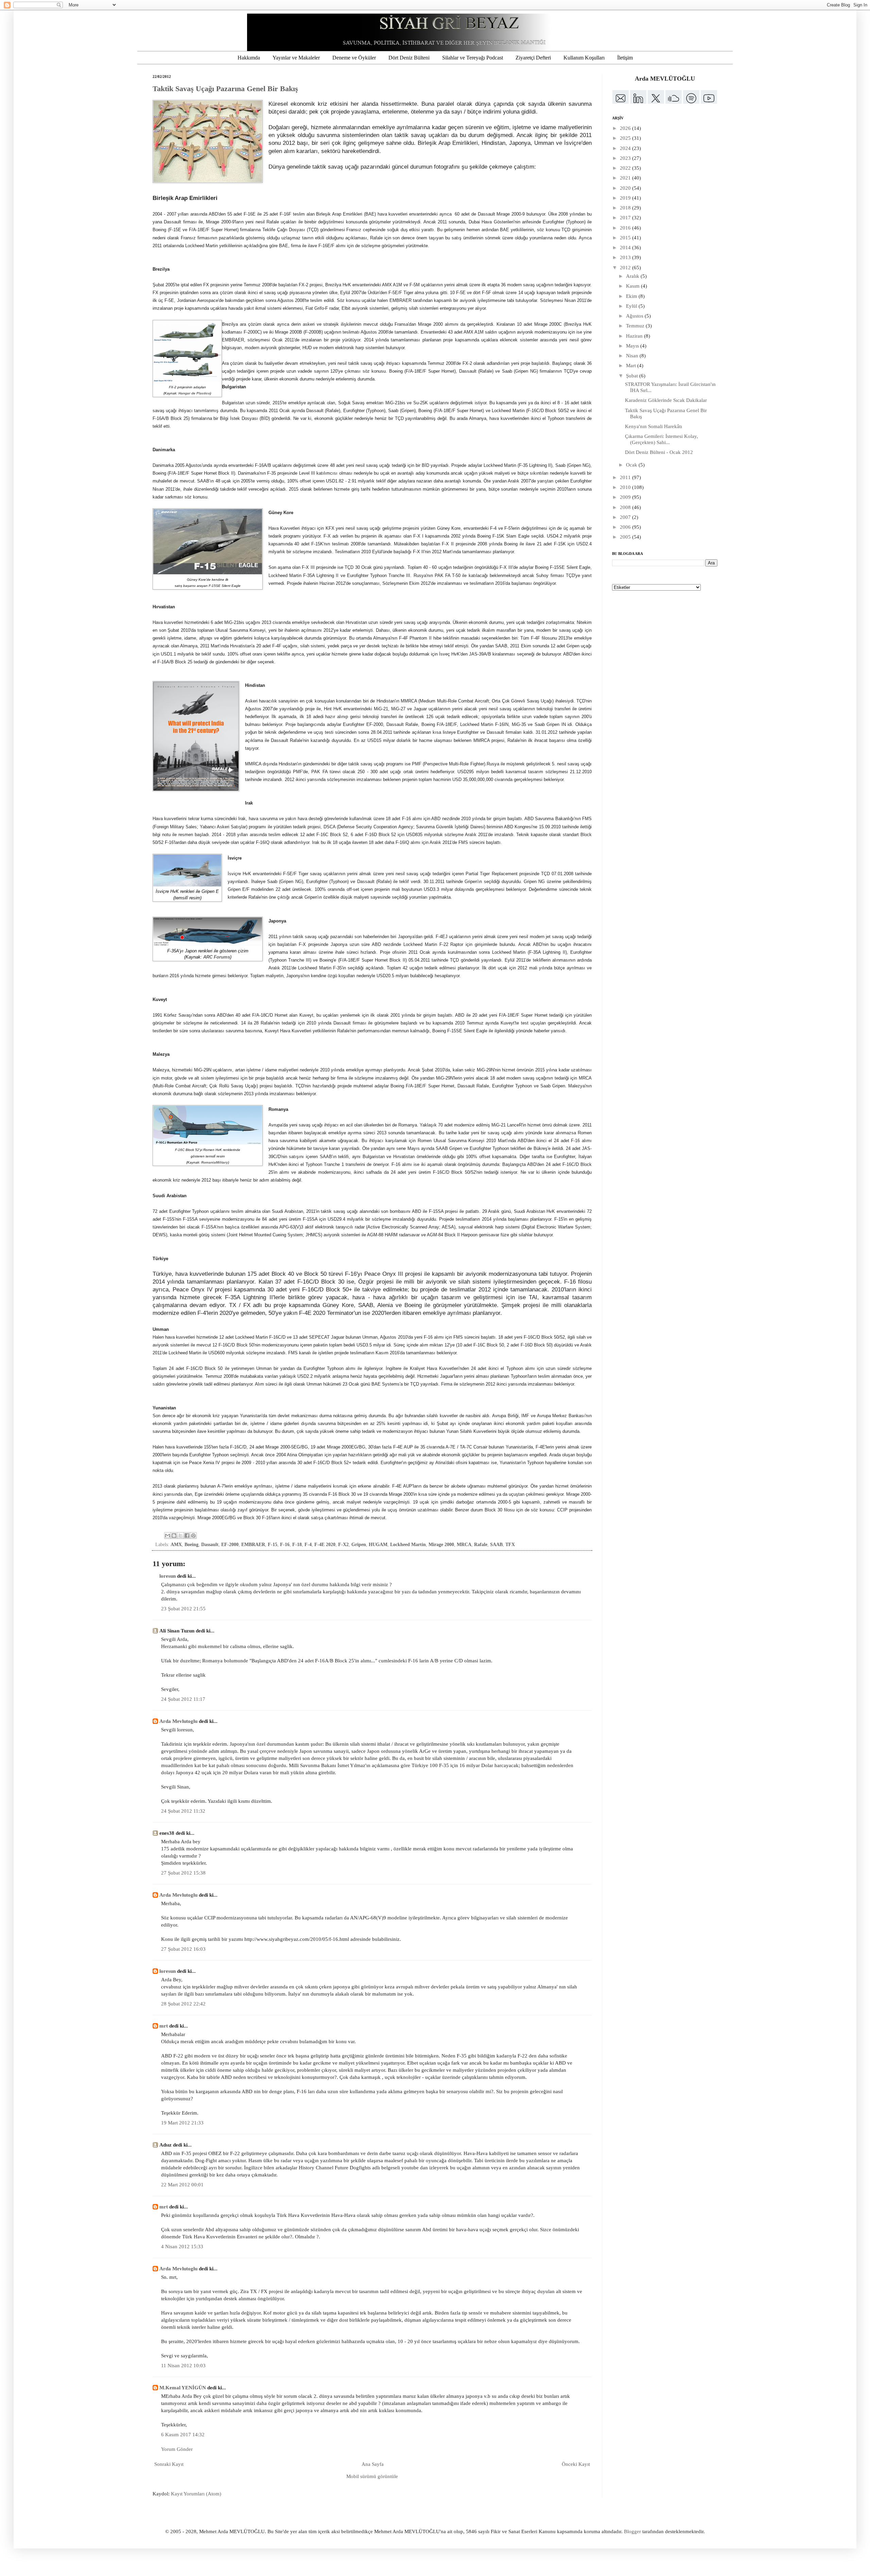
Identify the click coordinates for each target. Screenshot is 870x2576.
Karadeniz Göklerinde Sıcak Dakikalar (666, 400)
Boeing (192, 1545)
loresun (168, 1576)
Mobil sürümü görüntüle (372, 2476)
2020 (626, 188)
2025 (626, 138)
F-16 (285, 1545)
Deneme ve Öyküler (354, 58)
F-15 (273, 1545)
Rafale (481, 1545)
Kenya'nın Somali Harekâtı (654, 426)
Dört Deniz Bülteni (409, 58)
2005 (626, 537)
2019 (626, 198)
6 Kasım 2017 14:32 (183, 2435)
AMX (176, 1545)
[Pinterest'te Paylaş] (193, 1536)
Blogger (632, 2531)
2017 (626, 218)
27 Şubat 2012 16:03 (183, 1949)
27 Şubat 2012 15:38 (183, 1873)
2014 (626, 248)
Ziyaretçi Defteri (533, 58)
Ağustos (635, 316)
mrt (164, 2026)
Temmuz (636, 326)
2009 (626, 497)
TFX (510, 1545)
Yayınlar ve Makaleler (296, 58)
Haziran (635, 336)
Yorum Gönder (177, 2449)
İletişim (625, 58)
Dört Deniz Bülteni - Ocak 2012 (659, 452)
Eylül (632, 306)
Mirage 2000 (441, 1545)
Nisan (633, 356)
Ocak (632, 465)
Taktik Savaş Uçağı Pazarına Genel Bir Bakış (225, 89)
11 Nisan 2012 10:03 (183, 2366)
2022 (626, 168)
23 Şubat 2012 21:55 (183, 1609)
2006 (626, 527)
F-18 (297, 1545)
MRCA (464, 1545)
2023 (626, 158)
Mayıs (633, 346)
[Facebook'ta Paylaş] (187, 1536)
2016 (626, 228)
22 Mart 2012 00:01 (182, 2185)
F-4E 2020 (325, 1545)
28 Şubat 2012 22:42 (183, 2004)
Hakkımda (249, 58)
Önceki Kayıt (576, 2464)
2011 (626, 477)
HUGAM (378, 1545)
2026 (626, 128)
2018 (626, 208)
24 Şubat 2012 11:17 (183, 1699)
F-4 (308, 1545)
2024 (626, 148)
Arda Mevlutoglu (178, 1721)
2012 (626, 268)
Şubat (633, 376)
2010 (626, 487)
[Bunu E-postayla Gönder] (168, 1536)
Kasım (633, 286)
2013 (626, 257)
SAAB (496, 1545)
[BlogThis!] (174, 1536)
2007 (626, 517)
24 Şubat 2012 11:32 (183, 1811)
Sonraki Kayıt (169, 2464)
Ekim (632, 296)
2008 (626, 507)
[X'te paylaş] (180, 1536)
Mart (632, 366)
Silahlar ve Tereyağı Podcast (473, 58)
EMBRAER (253, 1545)
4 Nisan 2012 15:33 (182, 2247)
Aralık (633, 276)
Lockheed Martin (408, 1545)
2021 (626, 178)
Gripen (359, 1545)
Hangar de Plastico (194, 393)
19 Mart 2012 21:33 (182, 2123)
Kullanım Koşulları (584, 58)
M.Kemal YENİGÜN (183, 2388)
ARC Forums (217, 957)
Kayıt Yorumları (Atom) (196, 2494)
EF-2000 (230, 1545)
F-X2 (343, 1545)
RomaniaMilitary (215, 1162)
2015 (626, 238)
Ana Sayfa (373, 2464)
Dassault (210, 1545)
